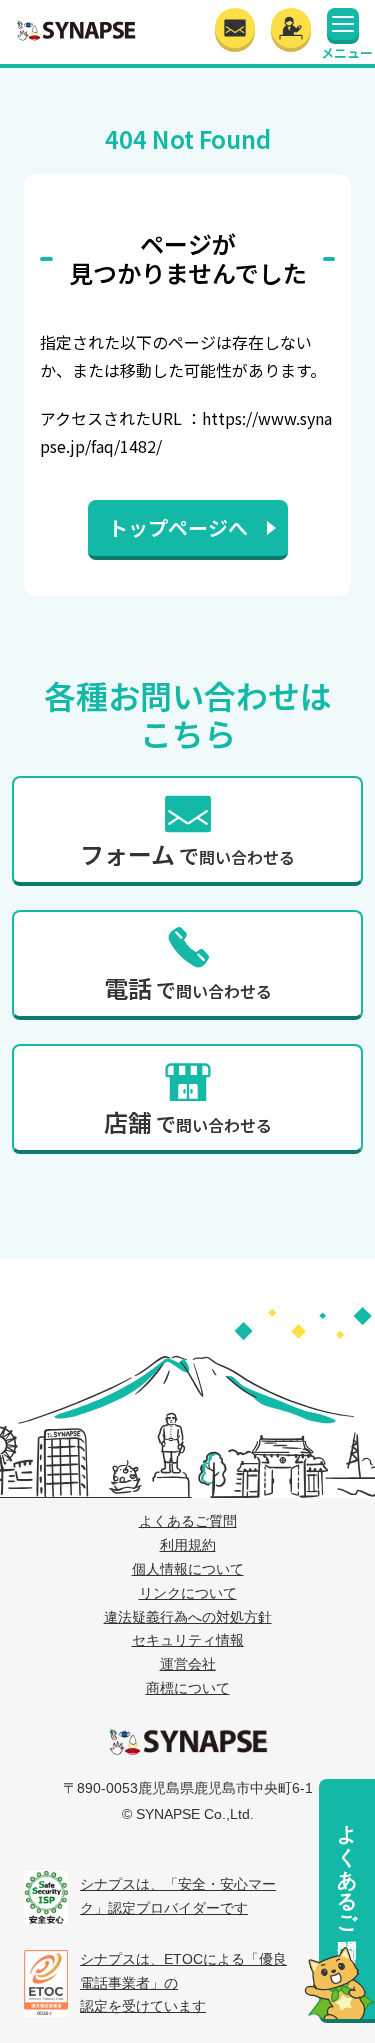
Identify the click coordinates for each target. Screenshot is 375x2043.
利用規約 (188, 1545)
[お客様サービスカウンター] (291, 28)
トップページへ (178, 527)
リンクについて (188, 1593)
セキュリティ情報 (188, 1640)
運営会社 (188, 1664)
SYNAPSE (76, 30)
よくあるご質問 (347, 1867)
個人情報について (188, 1569)
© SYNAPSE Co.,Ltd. (188, 1814)
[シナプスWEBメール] (235, 28)
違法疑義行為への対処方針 (188, 1617)
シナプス (188, 1741)
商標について (188, 1688)
